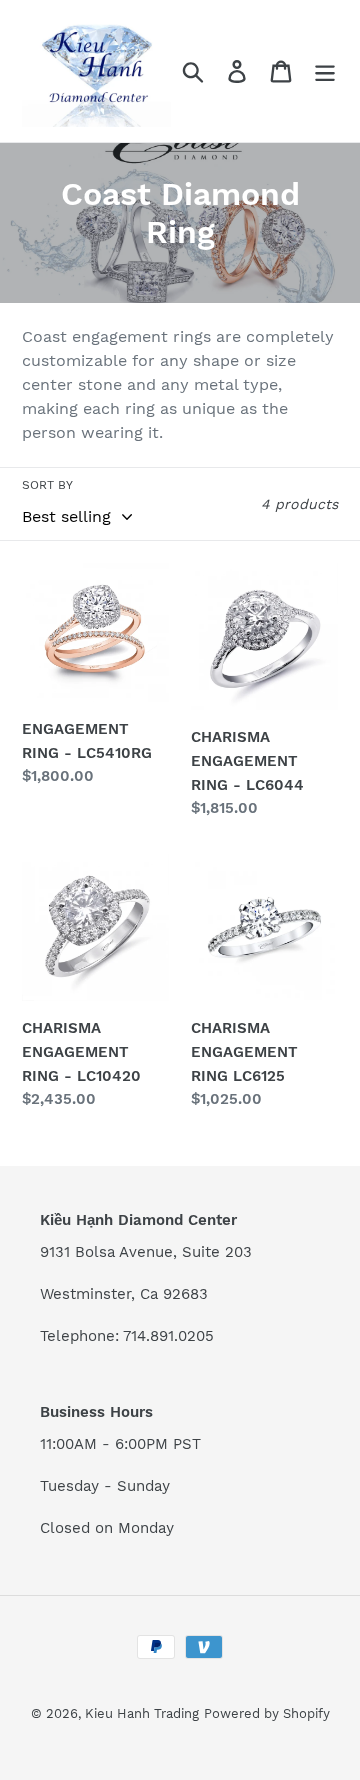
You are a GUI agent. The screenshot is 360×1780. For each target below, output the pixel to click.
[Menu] (325, 71)
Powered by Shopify (267, 1713)
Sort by (47, 485)
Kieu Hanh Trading (142, 1713)
